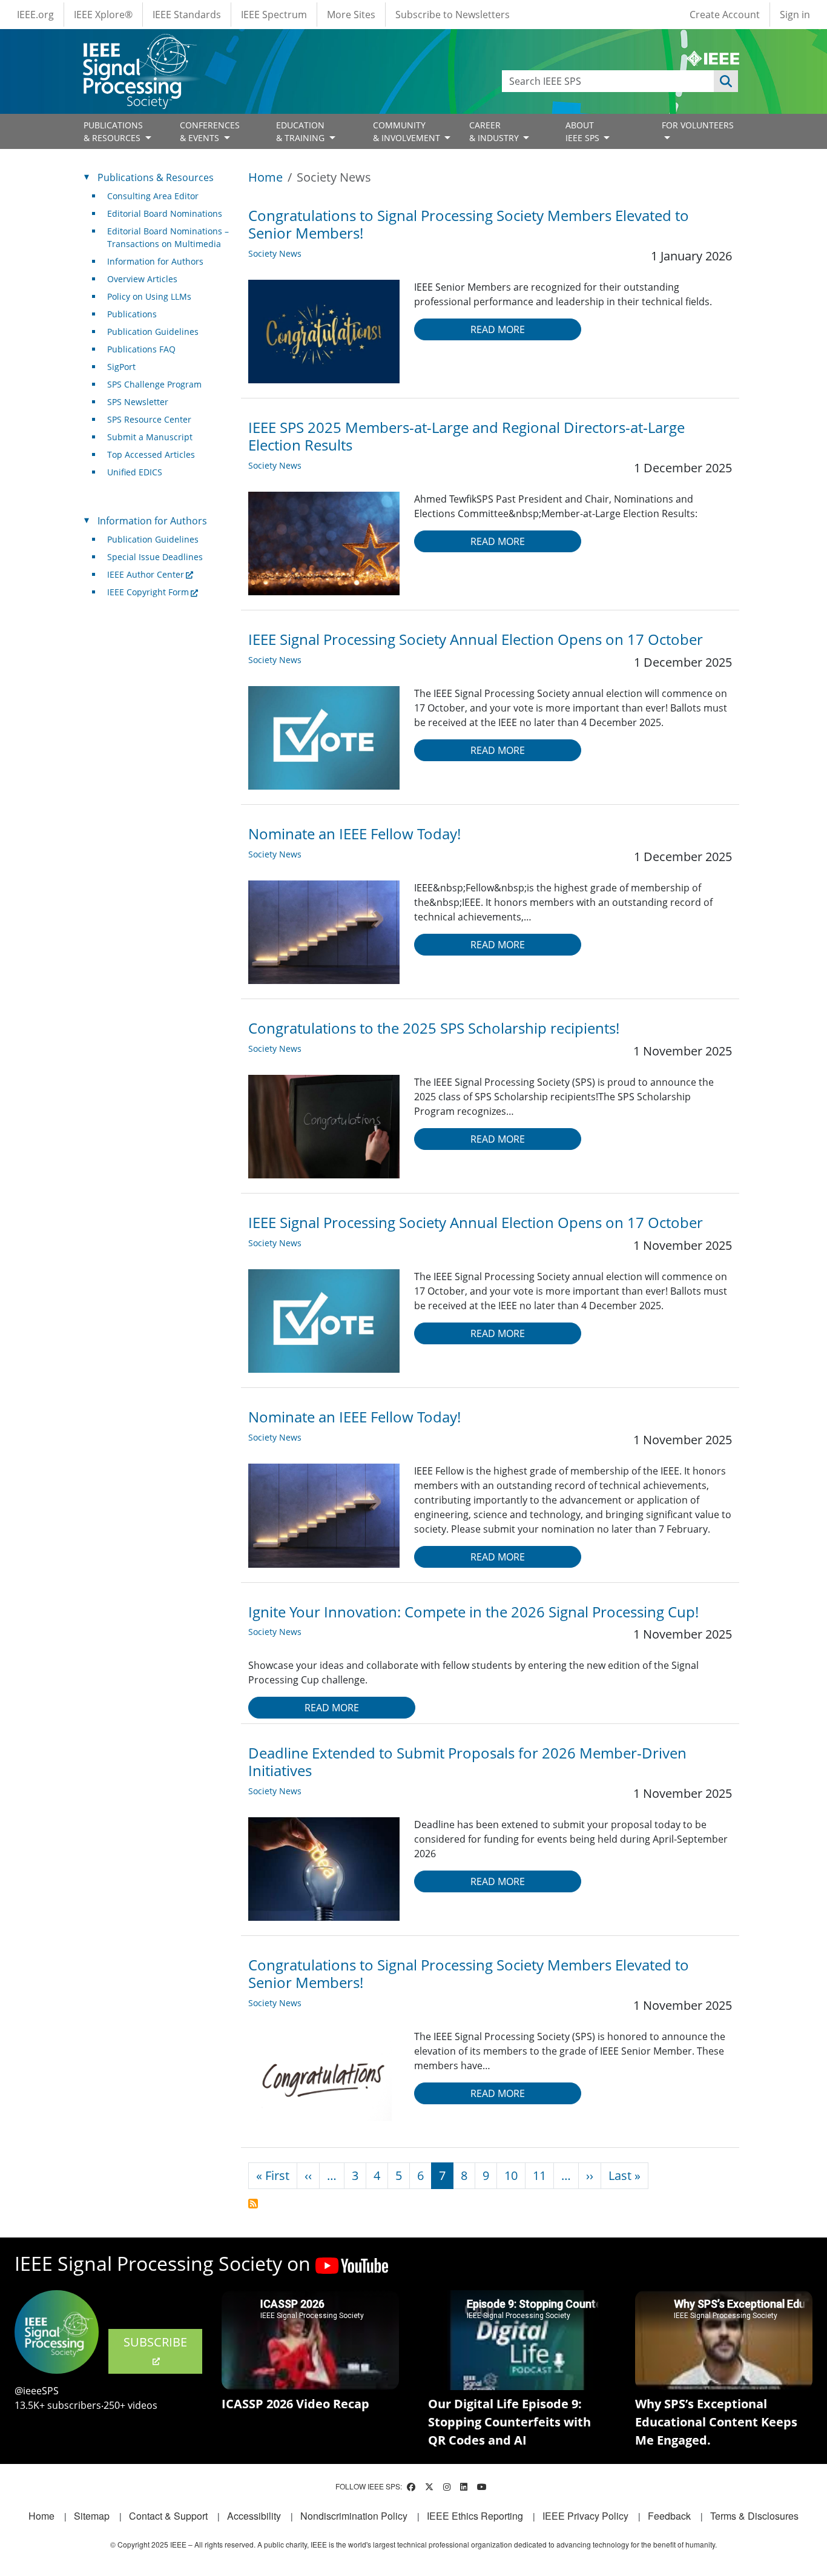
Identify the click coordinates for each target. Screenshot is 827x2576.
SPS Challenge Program (154, 384)
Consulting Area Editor (153, 196)
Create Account (725, 15)
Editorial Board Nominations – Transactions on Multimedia (168, 237)
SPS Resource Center (149, 419)
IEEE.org (35, 15)
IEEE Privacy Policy (585, 2516)
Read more (498, 329)
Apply (726, 81)
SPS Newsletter (138, 402)
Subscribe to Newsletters (453, 15)
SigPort (121, 367)
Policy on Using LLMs (149, 296)
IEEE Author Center (146, 574)
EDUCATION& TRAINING (301, 131)
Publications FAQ (141, 349)
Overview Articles (142, 279)
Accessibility (254, 2516)
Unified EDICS (135, 472)
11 (539, 2175)
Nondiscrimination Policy (354, 2516)
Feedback (669, 2516)
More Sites (351, 15)
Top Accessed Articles (151, 454)
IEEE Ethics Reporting (475, 2516)
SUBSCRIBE (155, 2342)
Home (265, 177)
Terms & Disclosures (754, 2516)
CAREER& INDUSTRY (495, 131)
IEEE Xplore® (103, 15)
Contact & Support (168, 2516)
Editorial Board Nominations (165, 213)
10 (511, 2175)
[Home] (139, 45)
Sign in (795, 15)
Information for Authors (155, 261)
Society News (275, 253)
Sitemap (92, 2516)
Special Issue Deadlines (155, 557)
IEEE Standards (187, 15)
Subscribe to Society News (253, 2204)
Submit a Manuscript (150, 437)
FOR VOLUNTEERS (698, 125)
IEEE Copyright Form (148, 592)
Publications (132, 314)
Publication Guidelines (153, 332)
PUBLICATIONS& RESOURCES (113, 131)
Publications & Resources (156, 177)
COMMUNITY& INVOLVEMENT (408, 131)
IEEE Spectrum (274, 15)
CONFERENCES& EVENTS (210, 131)
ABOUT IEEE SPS (584, 131)
